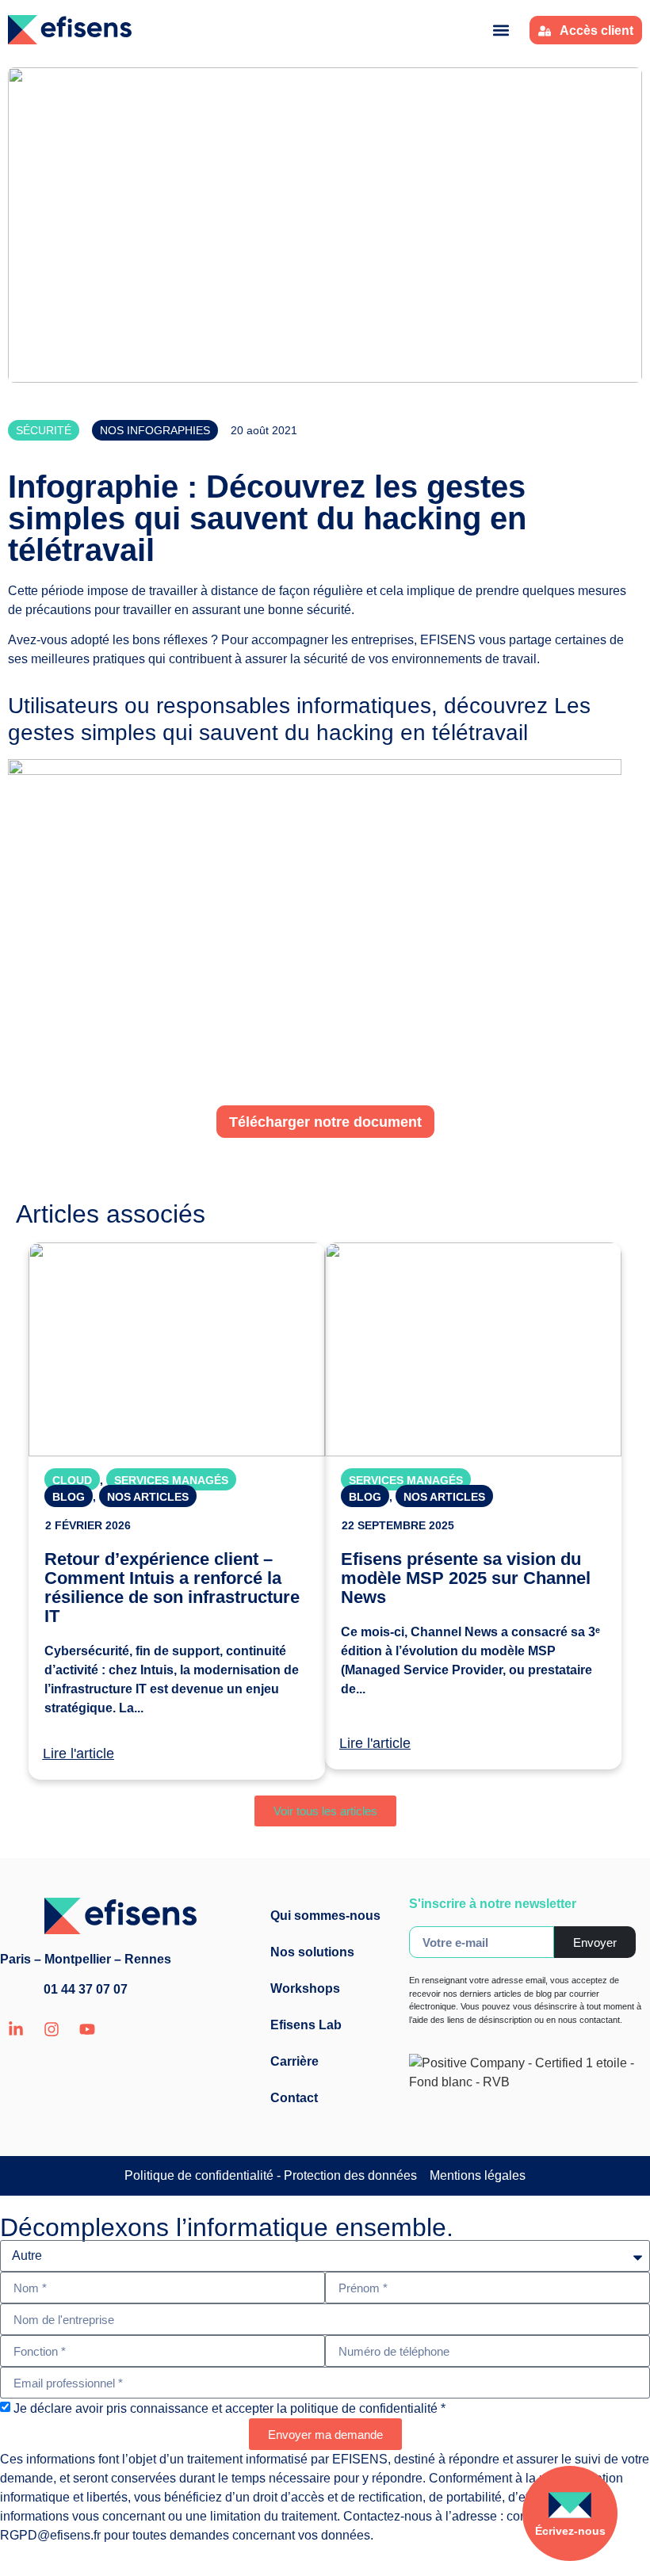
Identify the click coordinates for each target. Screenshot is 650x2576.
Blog (69, 1497)
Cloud (72, 1480)
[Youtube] (87, 2029)
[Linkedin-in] (16, 2029)
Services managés (171, 1480)
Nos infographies (155, 430)
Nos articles (148, 1497)
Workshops (305, 1988)
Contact (294, 2098)
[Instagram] (52, 2029)
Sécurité (44, 430)
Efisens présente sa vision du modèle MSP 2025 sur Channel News (466, 1578)
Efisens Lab (306, 2025)
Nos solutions (312, 1952)
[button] (501, 30)
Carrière (294, 2061)
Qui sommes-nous (325, 1916)
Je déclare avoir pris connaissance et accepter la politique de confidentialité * (229, 2408)
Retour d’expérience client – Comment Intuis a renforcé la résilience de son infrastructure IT (172, 1588)
